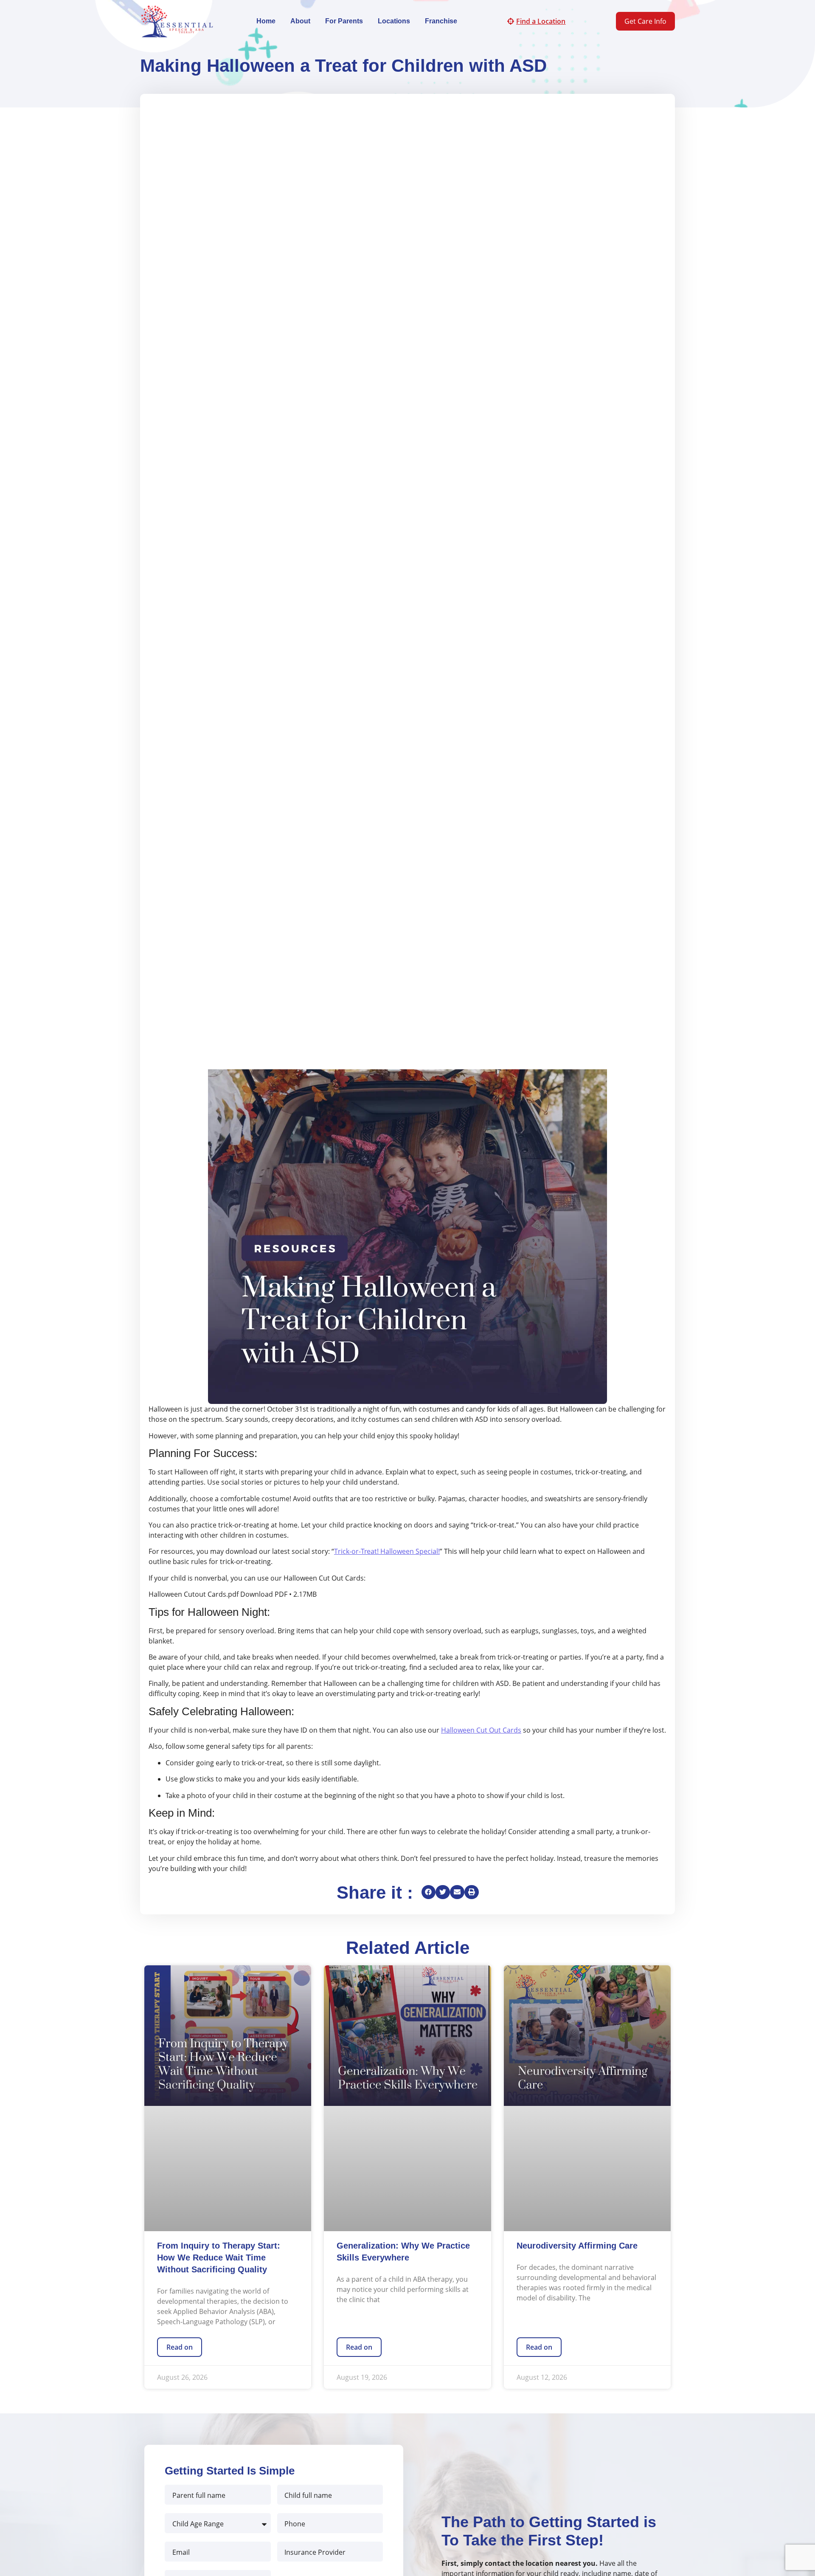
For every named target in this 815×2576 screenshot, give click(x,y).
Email (181, 2552)
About (300, 21)
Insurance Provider (315, 2552)
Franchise (441, 21)
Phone (295, 2523)
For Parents (344, 21)
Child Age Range (198, 2523)
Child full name (308, 2495)
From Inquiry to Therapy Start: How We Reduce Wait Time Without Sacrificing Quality (219, 2258)
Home (266, 21)
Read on (180, 2347)
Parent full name (199, 2495)
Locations (394, 21)
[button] (429, 1892)
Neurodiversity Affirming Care (577, 2246)
